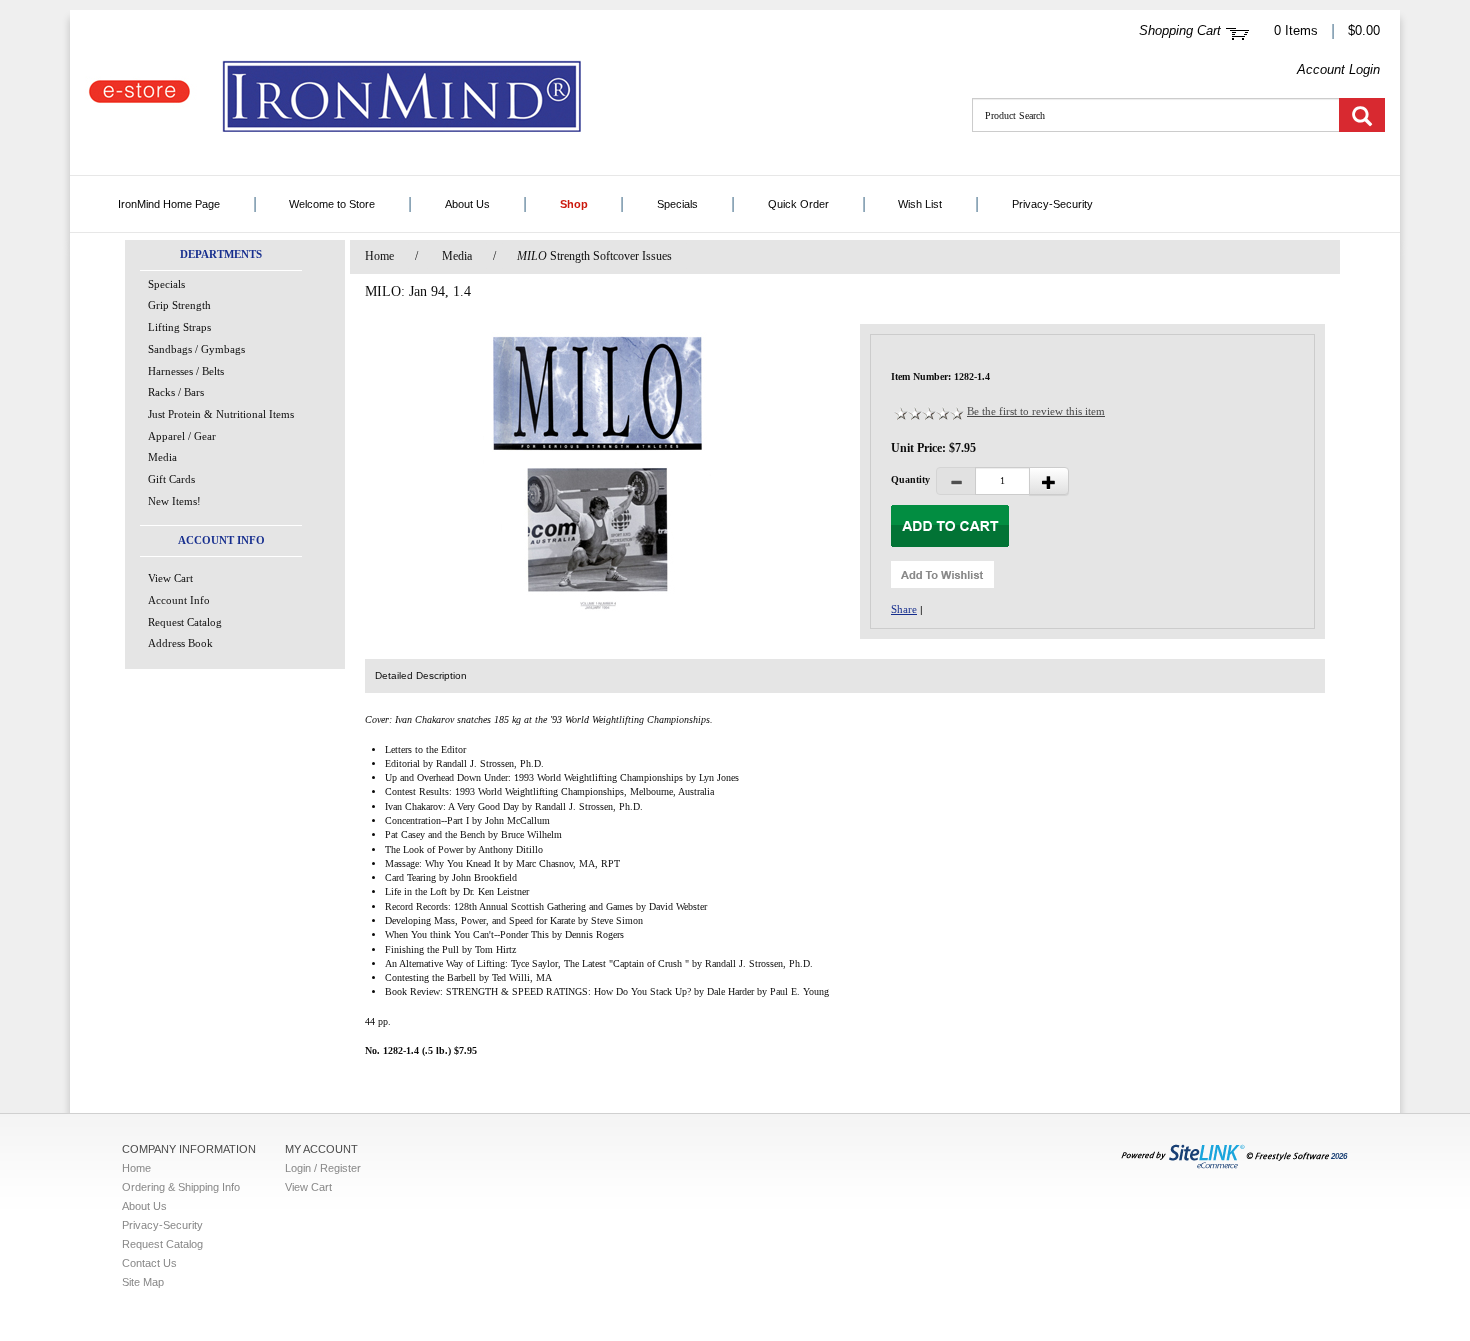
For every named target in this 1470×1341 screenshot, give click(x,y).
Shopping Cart (1180, 30)
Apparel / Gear (182, 436)
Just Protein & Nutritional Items (221, 414)
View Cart (170, 578)
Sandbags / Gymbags (196, 349)
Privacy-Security (1052, 204)
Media (162, 457)
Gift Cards (171, 479)
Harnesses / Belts (186, 371)
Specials (677, 204)
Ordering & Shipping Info (181, 1187)
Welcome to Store (332, 204)
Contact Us (149, 1263)
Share (904, 609)
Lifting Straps (179, 327)
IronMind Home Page (169, 204)
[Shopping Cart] (1237, 31)
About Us (467, 204)
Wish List (920, 204)
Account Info (179, 600)
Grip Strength (179, 305)
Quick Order (798, 204)
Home (379, 256)
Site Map (143, 1282)
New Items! (174, 501)
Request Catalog (185, 622)
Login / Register (323, 1168)
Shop (574, 204)
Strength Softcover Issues (594, 256)
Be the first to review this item (1036, 411)
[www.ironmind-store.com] (420, 97)
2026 (1339, 1156)
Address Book (180, 643)
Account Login (1338, 69)
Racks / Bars (176, 392)
